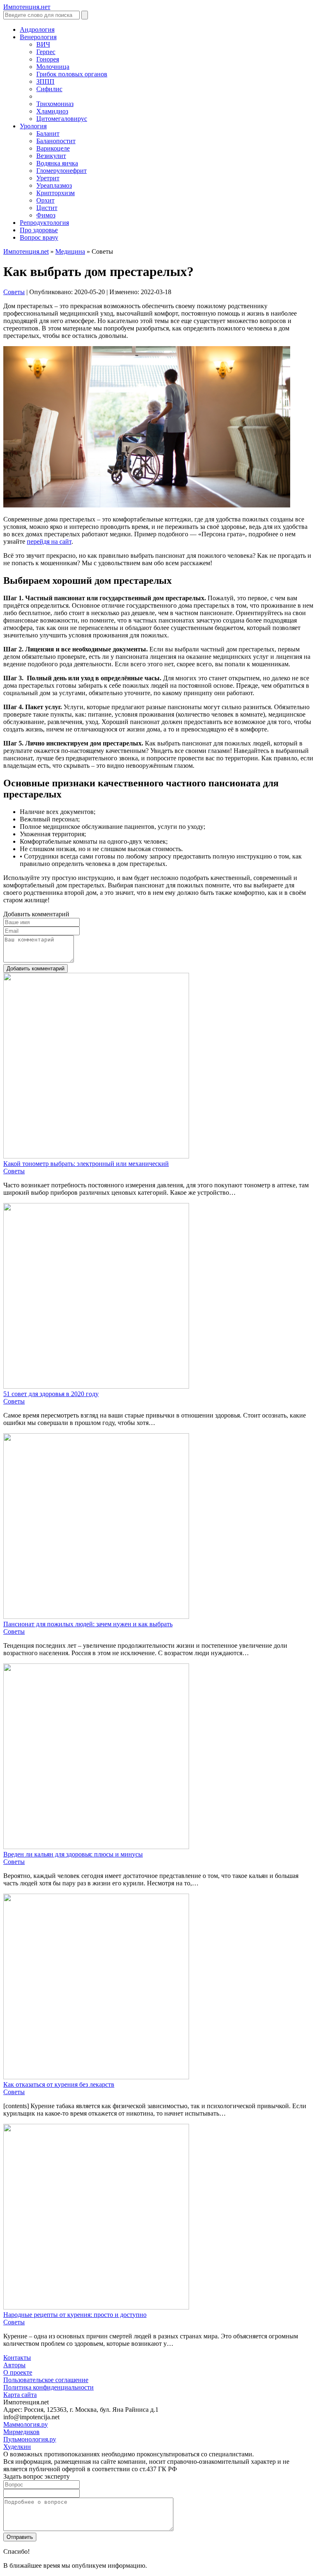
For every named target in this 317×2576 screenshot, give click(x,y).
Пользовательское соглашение (46, 2380)
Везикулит (51, 156)
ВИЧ (43, 44)
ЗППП (45, 81)
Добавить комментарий (35, 968)
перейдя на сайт (49, 541)
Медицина (70, 251)
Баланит (48, 133)
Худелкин (17, 2447)
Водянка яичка (57, 163)
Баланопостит (56, 141)
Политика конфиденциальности (48, 2387)
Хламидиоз (52, 111)
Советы (14, 292)
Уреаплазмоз (54, 185)
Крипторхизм (56, 193)
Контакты (17, 2358)
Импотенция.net (26, 251)
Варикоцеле (53, 148)
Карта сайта (20, 2395)
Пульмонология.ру (30, 2439)
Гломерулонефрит (62, 171)
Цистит (47, 208)
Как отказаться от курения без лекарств (59, 2084)
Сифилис (49, 89)
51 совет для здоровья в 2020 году (51, 1394)
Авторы (14, 2365)
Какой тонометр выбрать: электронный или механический (86, 1164)
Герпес (46, 52)
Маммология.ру (26, 2424)
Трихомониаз (55, 104)
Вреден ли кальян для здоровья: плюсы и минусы (73, 1854)
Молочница (53, 67)
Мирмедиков (21, 2432)
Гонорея (48, 59)
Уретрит (48, 178)
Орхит (45, 200)
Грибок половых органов (72, 74)
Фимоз (46, 215)
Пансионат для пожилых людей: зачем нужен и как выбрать (88, 1624)
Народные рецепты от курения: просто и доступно (75, 2315)
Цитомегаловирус (62, 119)
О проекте (18, 2372)
